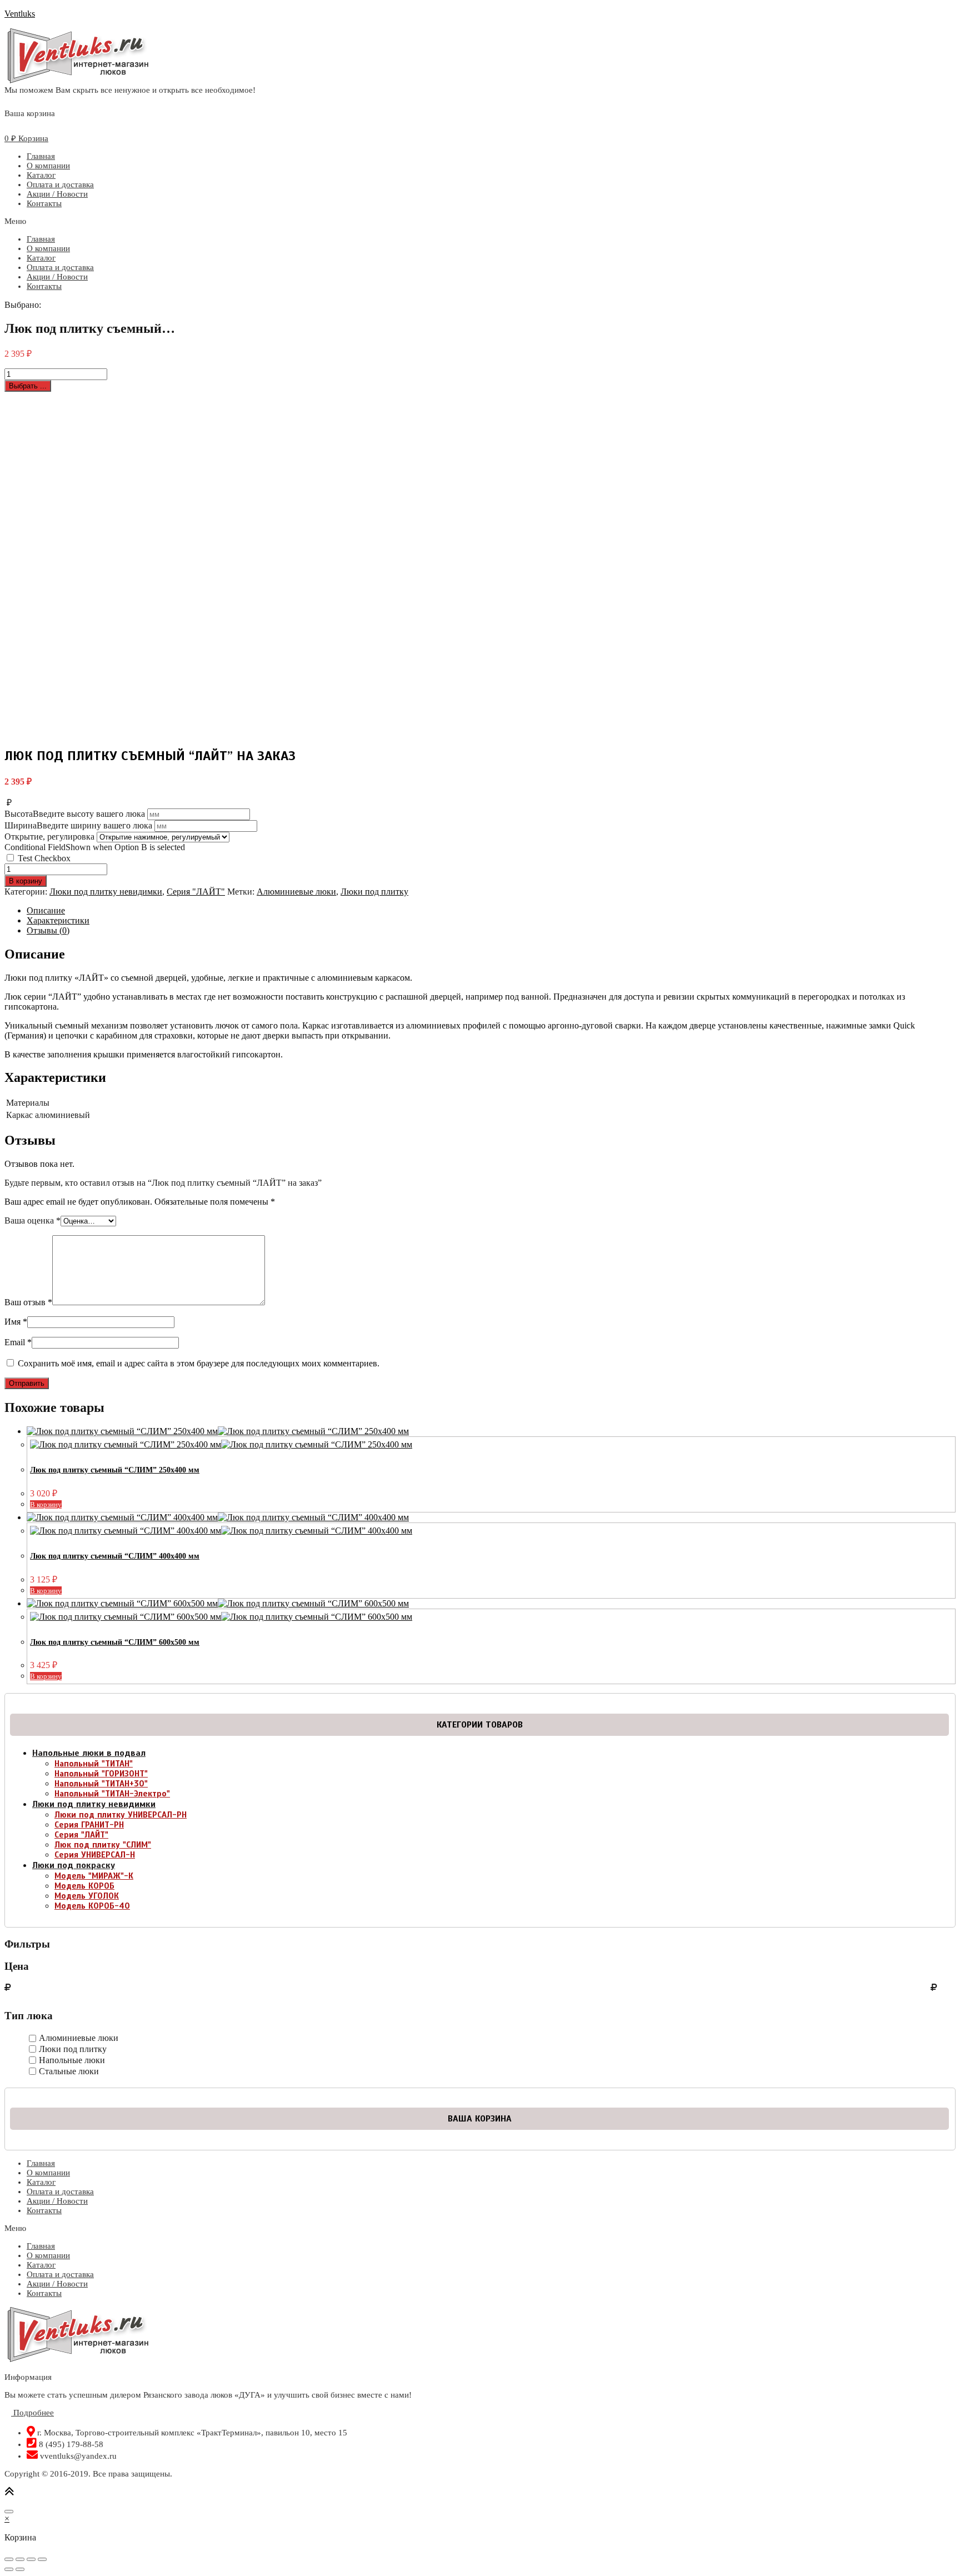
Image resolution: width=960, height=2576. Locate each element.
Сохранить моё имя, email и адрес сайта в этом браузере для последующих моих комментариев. (199, 1363)
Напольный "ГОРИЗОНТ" (101, 1774)
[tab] (491, 911)
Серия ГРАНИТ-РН (89, 1825)
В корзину (26, 881)
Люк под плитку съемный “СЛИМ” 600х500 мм (115, 1642)
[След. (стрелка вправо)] (20, 2569)
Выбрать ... (28, 386)
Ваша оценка (32, 1220)
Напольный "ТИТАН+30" (101, 1784)
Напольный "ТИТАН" (94, 1764)
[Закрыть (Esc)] (9, 2559)
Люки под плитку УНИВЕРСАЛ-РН (121, 1815)
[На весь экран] (31, 2559)
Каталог (41, 175)
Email (18, 1342)
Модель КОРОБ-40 (92, 1906)
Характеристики (58, 920)
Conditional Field (95, 847)
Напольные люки (72, 2060)
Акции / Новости (57, 194)
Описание (46, 910)
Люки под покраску (74, 1865)
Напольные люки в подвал (89, 1753)
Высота (75, 814)
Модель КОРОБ (84, 1886)
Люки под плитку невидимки (106, 892)
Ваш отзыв (28, 1302)
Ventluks (20, 14)
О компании (48, 166)
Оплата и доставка (60, 184)
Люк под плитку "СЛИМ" (103, 1845)
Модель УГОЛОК (87, 1896)
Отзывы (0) (48, 930)
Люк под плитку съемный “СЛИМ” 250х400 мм (115, 1470)
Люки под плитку (374, 892)
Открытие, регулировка (49, 837)
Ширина (78, 825)
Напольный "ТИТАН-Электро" (112, 1794)
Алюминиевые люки (296, 892)
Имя (16, 1322)
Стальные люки (69, 2071)
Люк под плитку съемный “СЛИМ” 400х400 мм (115, 1556)
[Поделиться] (20, 2559)
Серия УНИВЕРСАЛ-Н (95, 1855)
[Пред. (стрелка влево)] (9, 2569)
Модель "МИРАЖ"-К (94, 1876)
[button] (480, 221)
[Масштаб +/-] (42, 2559)
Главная (41, 156)
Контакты (44, 203)
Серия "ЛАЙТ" (196, 892)
